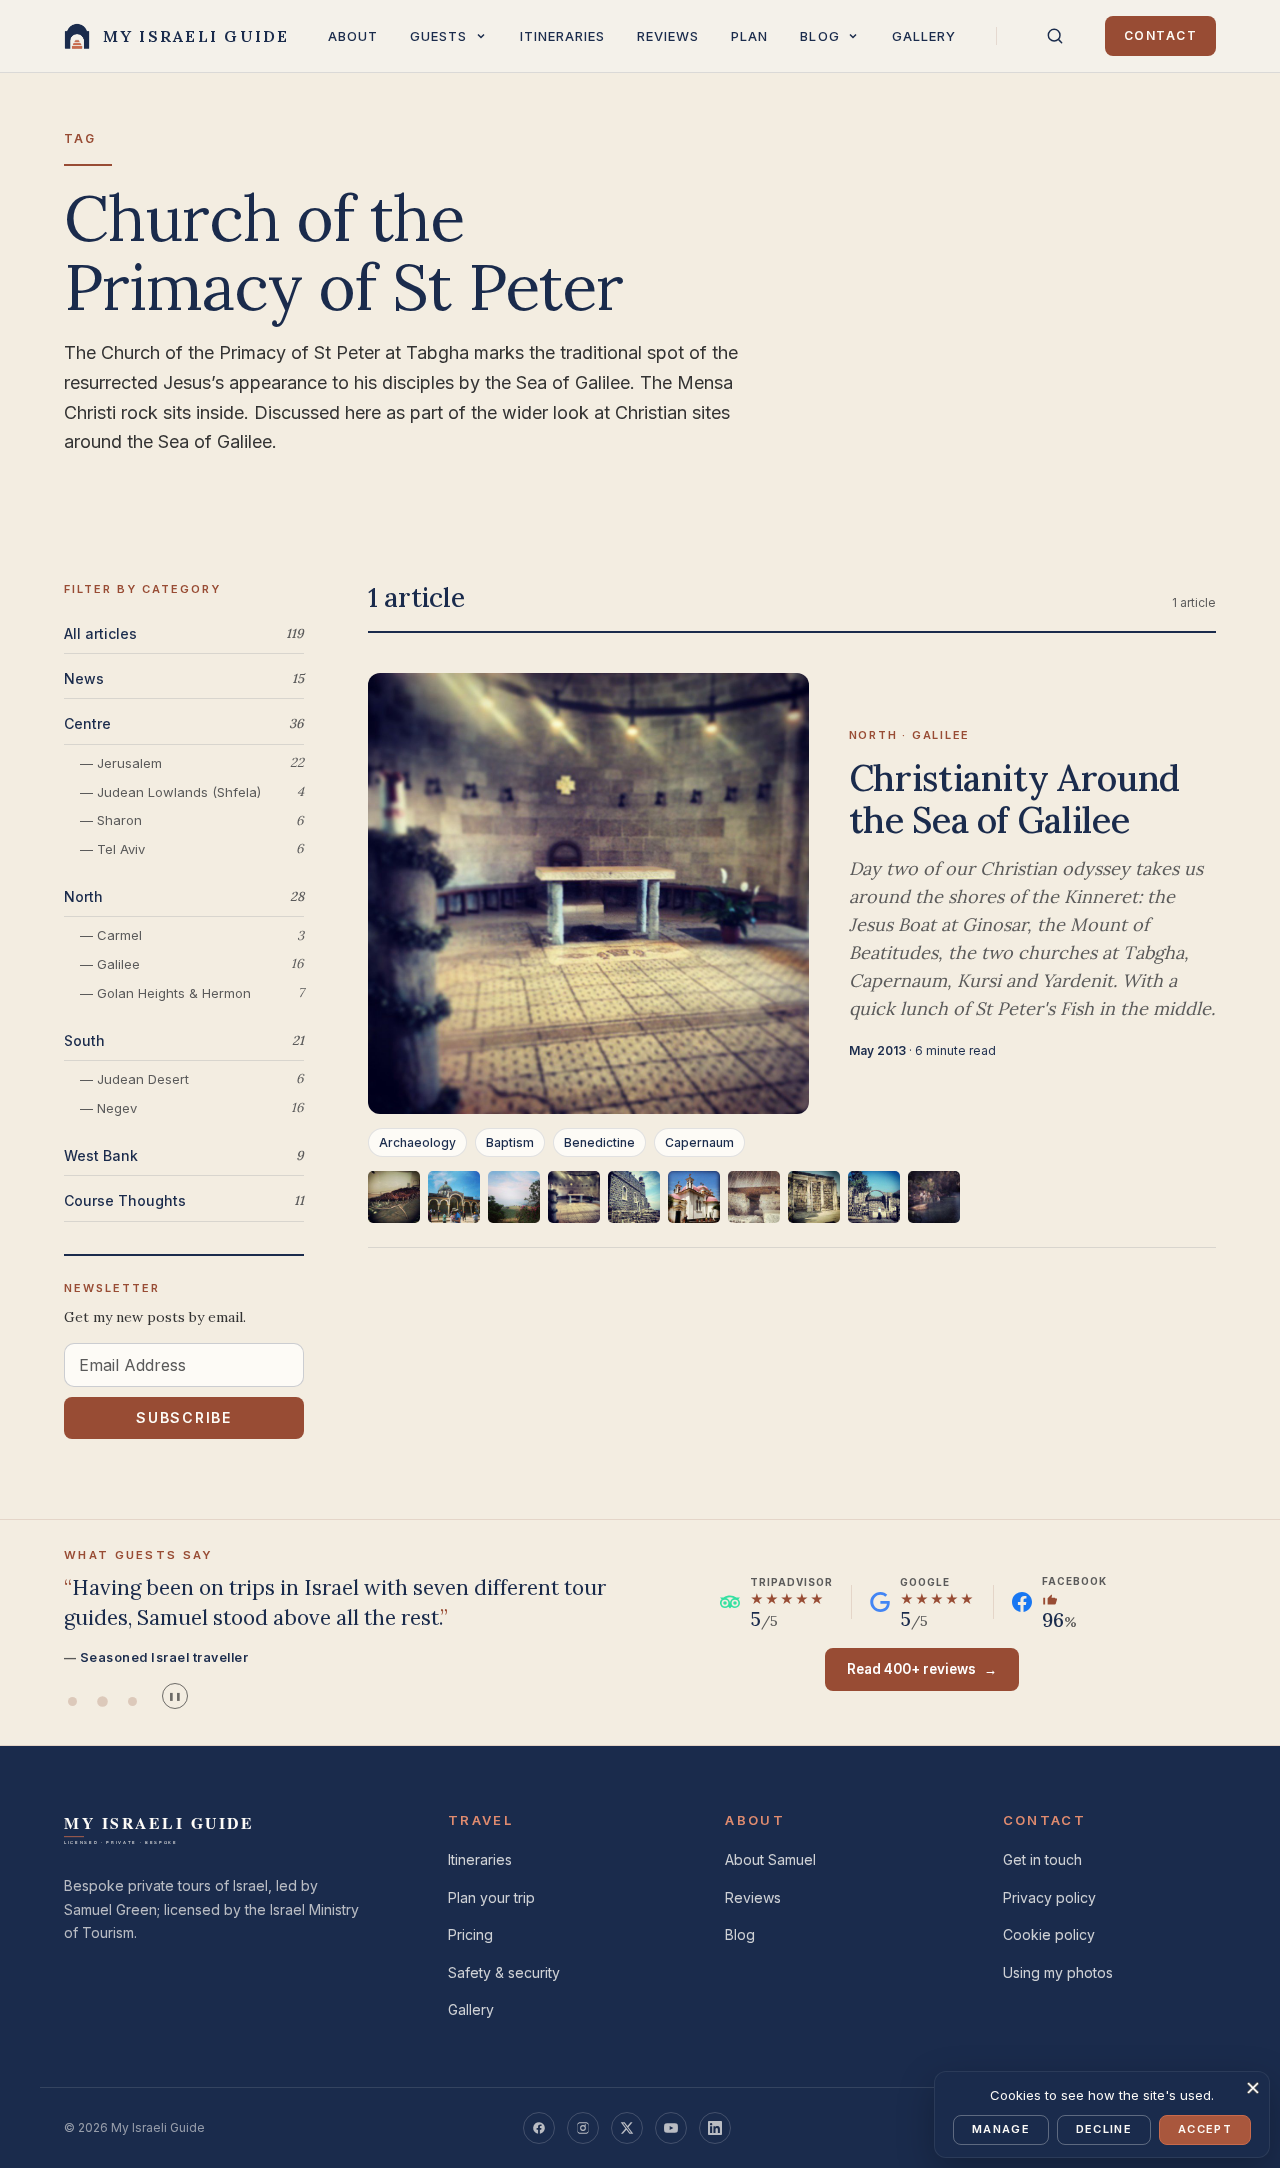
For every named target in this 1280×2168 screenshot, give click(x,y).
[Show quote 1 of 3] (72, 1701)
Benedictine (599, 1142)
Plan (749, 36)
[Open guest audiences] (481, 36)
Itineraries (562, 36)
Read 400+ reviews (922, 1669)
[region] (792, 1209)
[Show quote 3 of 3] (132, 1701)
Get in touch (1042, 1859)
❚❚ (175, 1696)
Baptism (510, 1142)
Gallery (924, 36)
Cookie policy (1049, 1934)
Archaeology (417, 1142)
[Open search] (1055, 36)
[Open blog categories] (853, 36)
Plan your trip (491, 1897)
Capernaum (699, 1142)
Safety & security (504, 1972)
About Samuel (770, 1859)
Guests (438, 36)
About (353, 36)
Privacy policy (1049, 1897)
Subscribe (183, 1418)
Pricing (470, 1934)
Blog (819, 36)
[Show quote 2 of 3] (102, 1701)
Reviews (668, 36)
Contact (1160, 35)
